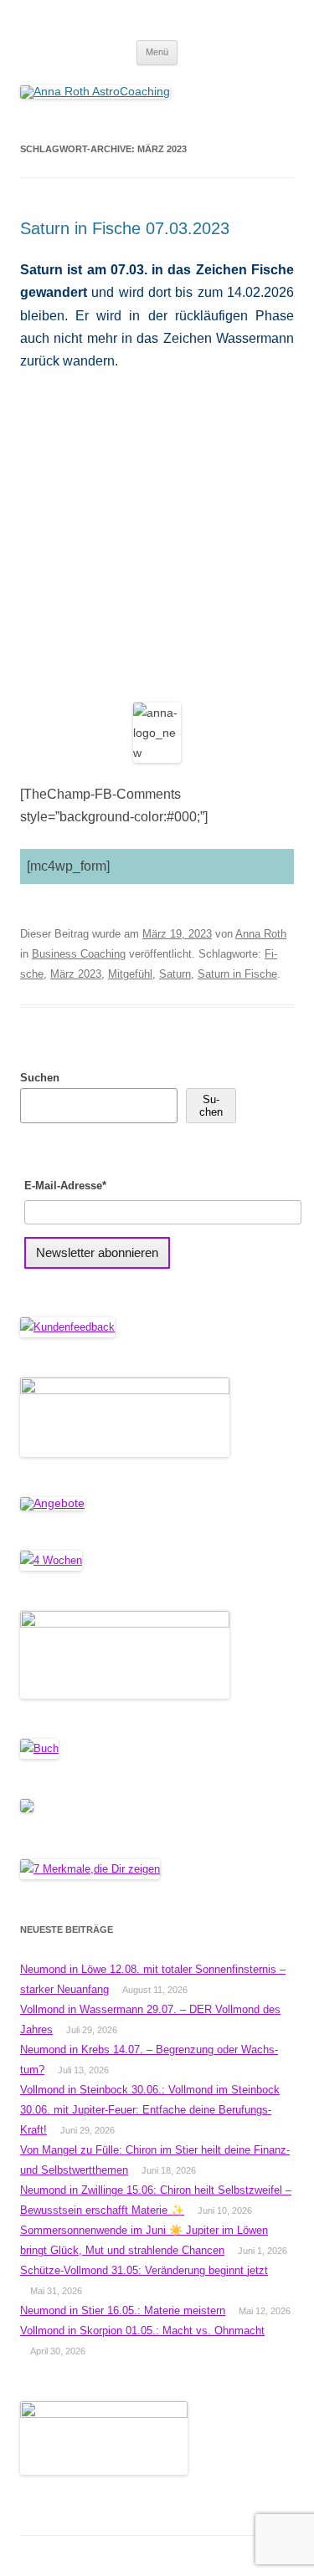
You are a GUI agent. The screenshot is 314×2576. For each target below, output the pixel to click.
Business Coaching (79, 954)
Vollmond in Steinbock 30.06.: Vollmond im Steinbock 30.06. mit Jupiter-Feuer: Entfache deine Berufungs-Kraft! (150, 2110)
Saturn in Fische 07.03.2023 (125, 228)
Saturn (175, 974)
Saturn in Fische (237, 974)
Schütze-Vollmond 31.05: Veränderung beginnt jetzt (144, 2270)
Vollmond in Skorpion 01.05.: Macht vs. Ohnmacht (142, 2331)
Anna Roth (261, 934)
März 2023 (76, 974)
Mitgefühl (130, 974)
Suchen (40, 1078)
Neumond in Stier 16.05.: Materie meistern (123, 2310)
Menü (157, 52)
